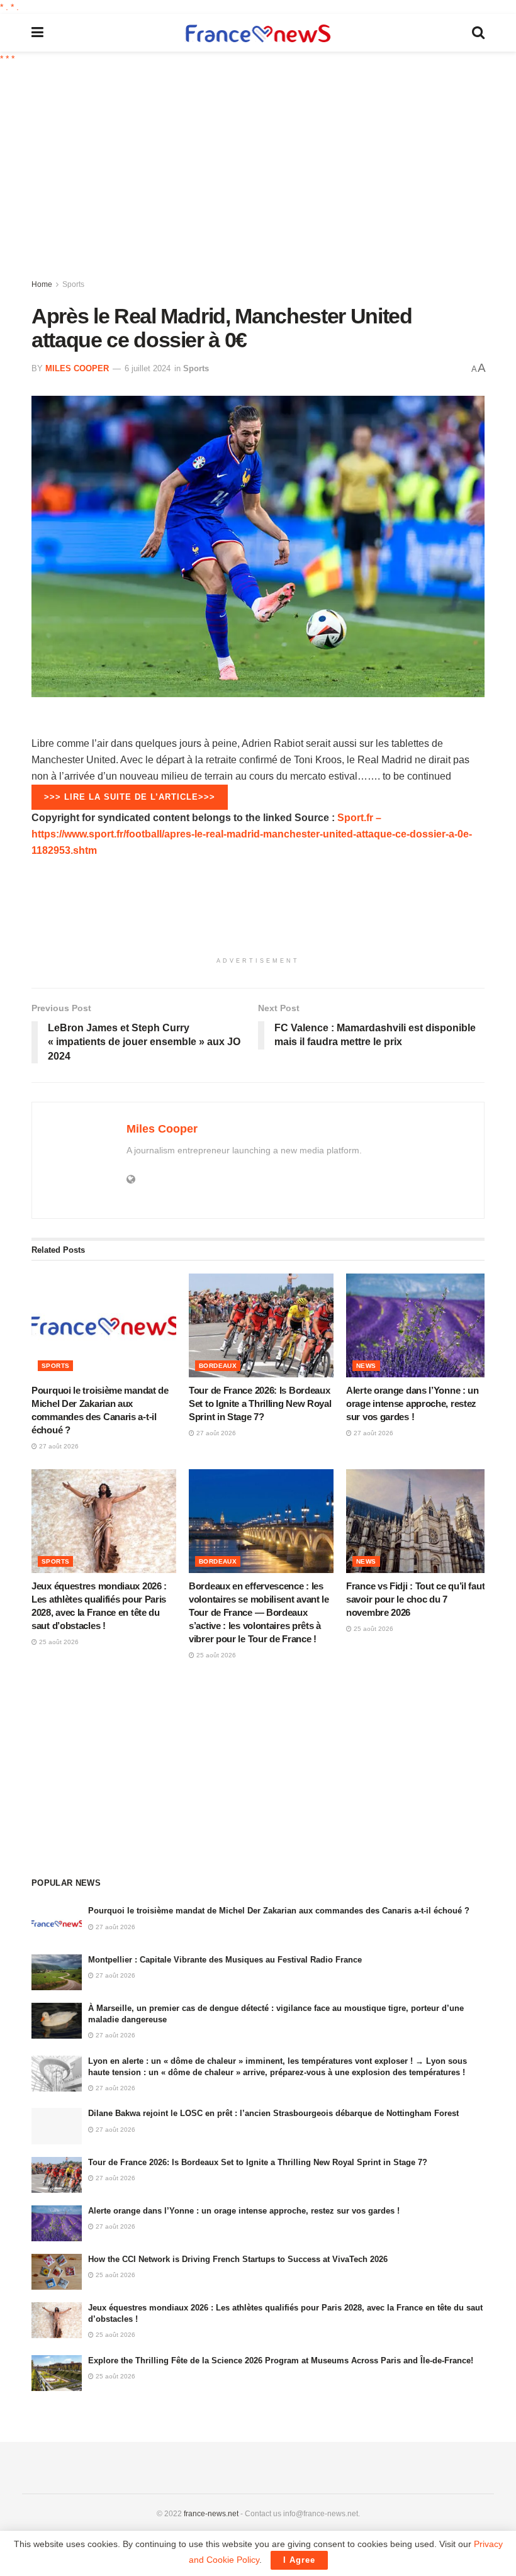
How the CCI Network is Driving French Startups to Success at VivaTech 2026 (238, 2259)
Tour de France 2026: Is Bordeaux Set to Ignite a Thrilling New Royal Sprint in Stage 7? (260, 1403)
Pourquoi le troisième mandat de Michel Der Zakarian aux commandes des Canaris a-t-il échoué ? (279, 1911)
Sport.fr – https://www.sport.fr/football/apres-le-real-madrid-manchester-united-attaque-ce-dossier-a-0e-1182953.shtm (252, 834)
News (366, 1366)
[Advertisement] (274, 173)
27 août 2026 (58, 1446)
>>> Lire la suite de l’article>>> (130, 797)
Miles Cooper (77, 368)
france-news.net (211, 2514)
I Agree (299, 2560)
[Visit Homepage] (258, 33)
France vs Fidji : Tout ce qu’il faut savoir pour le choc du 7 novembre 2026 (415, 1599)
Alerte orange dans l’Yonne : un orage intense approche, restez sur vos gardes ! (412, 1403)
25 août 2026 (58, 1642)
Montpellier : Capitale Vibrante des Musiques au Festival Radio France (225, 1960)
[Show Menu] (37, 33)
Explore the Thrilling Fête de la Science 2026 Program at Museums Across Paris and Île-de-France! (281, 2360)
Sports (73, 284)
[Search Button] (478, 33)
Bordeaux (218, 1366)
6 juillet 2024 (148, 368)
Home (42, 284)
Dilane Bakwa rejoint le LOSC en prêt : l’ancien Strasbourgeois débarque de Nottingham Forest (273, 2113)
